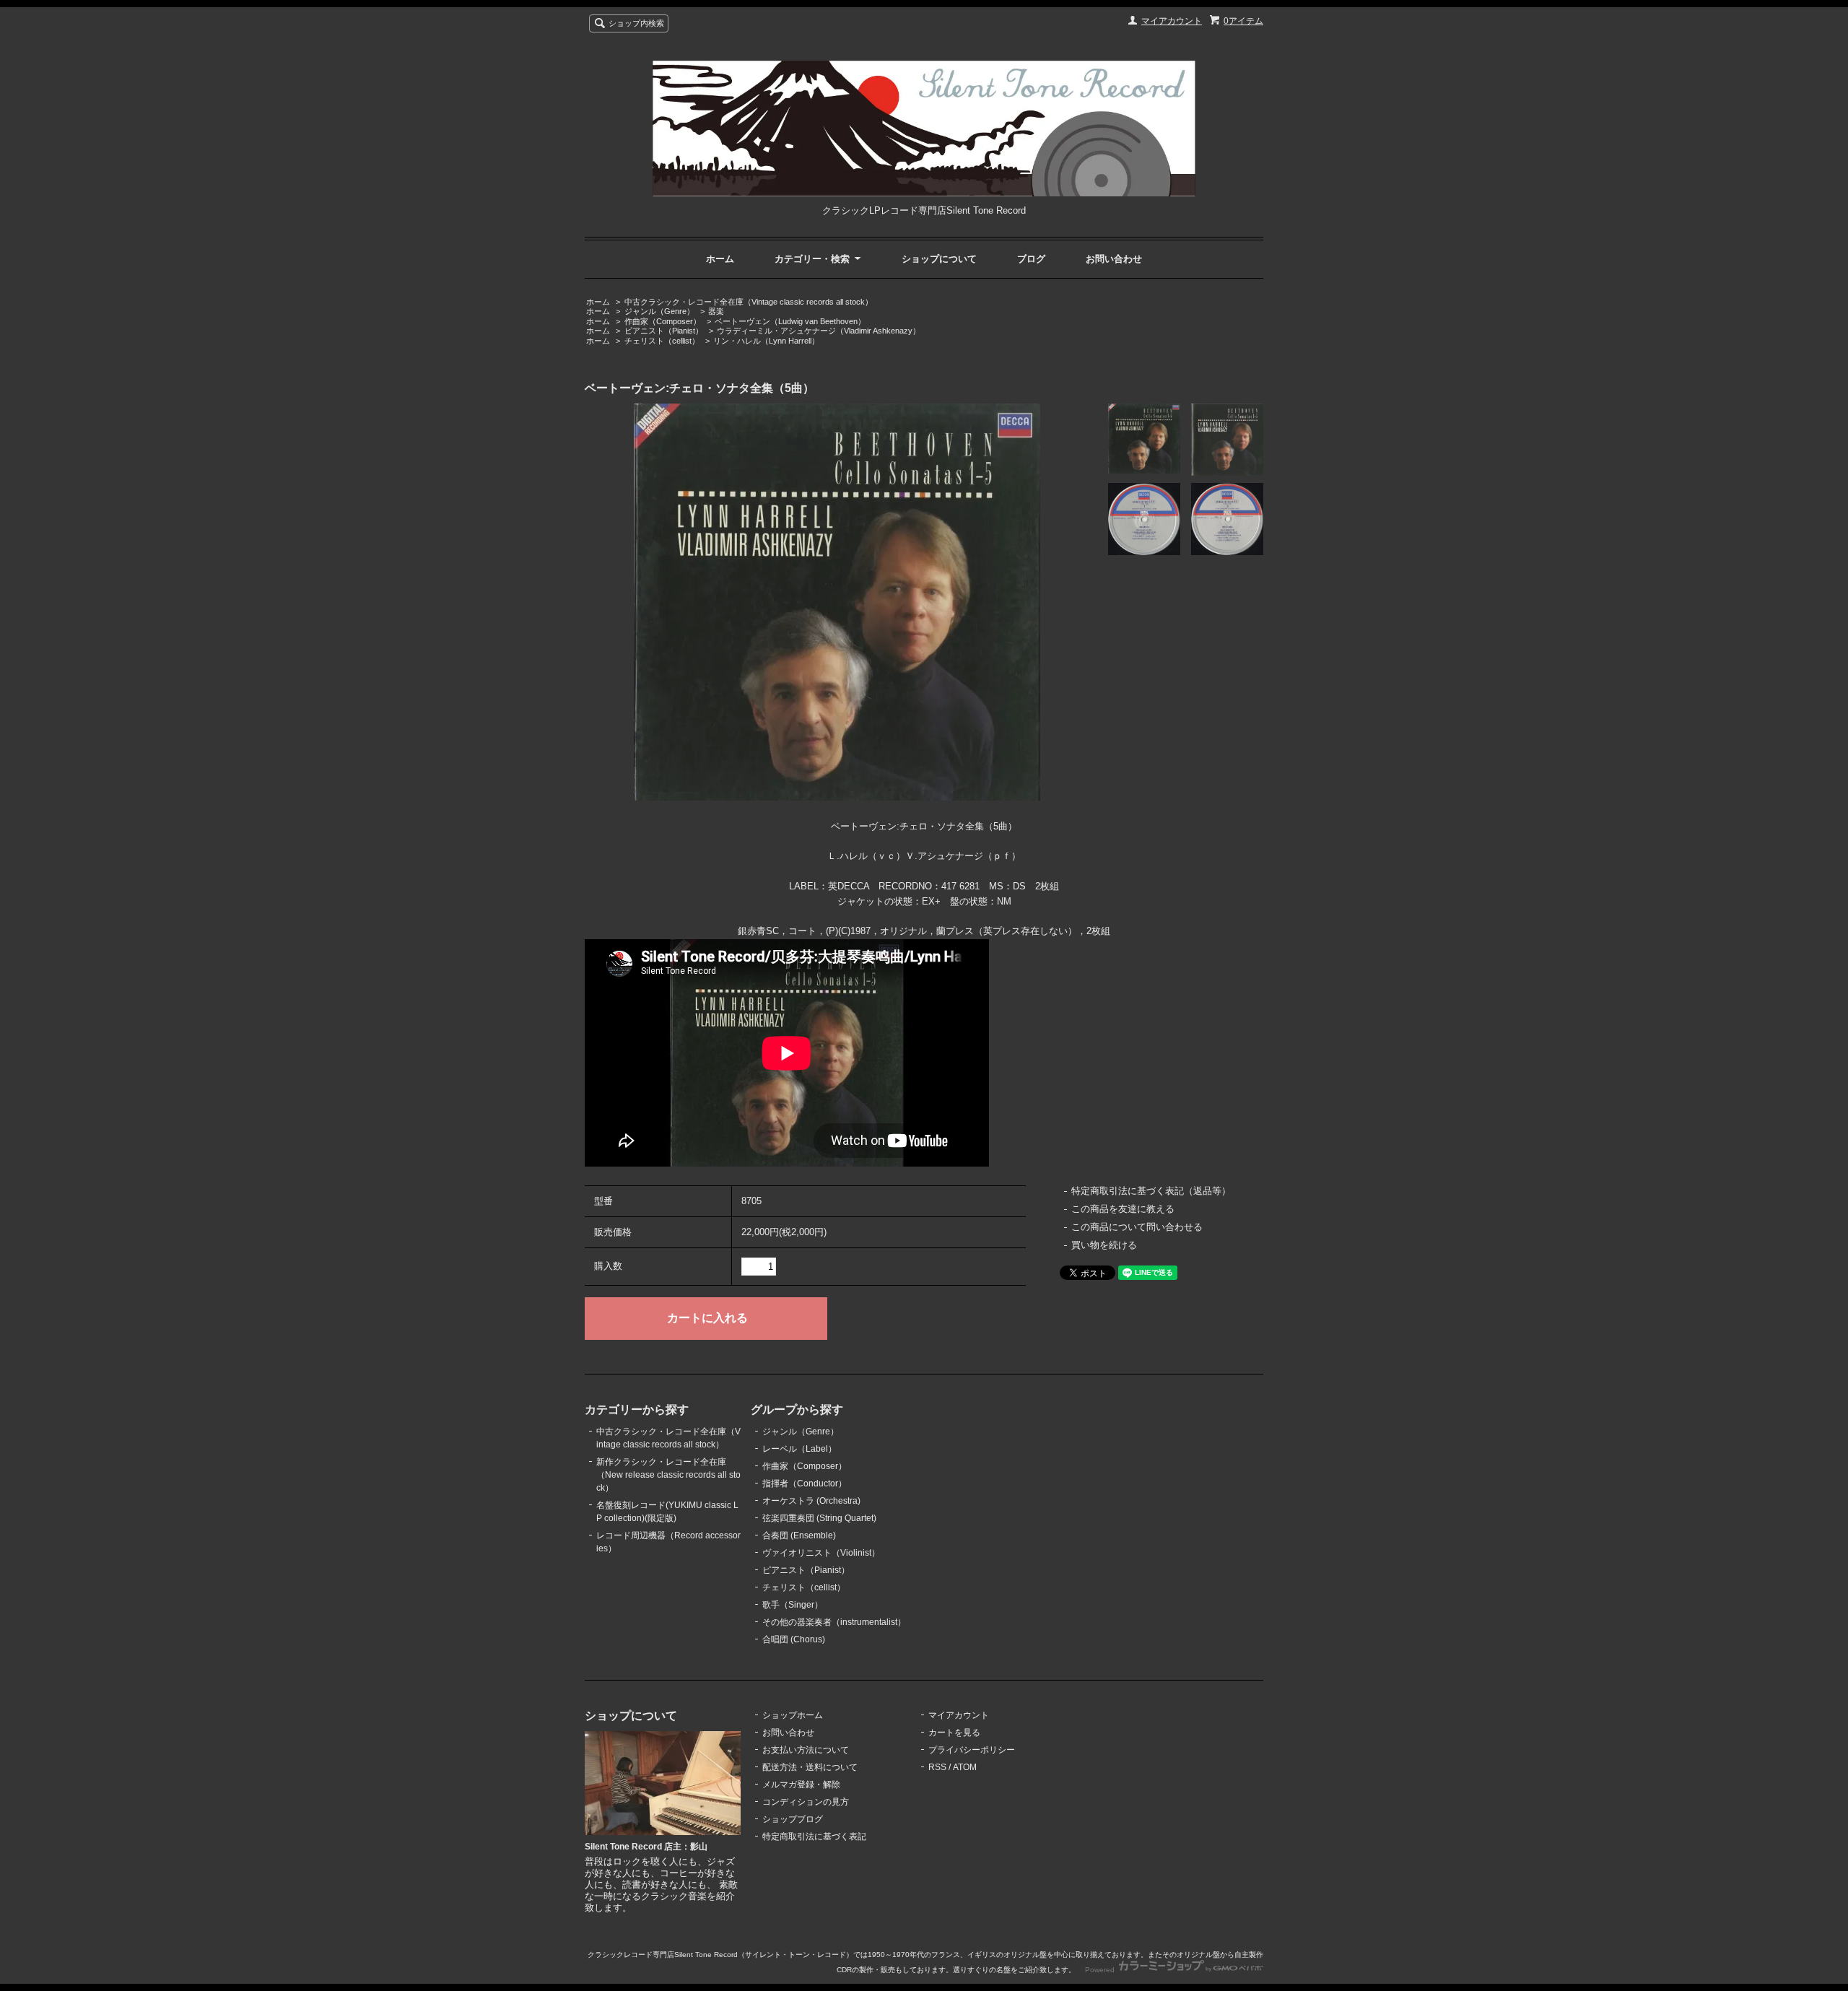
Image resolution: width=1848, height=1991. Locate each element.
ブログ (1031, 259)
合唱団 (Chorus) (794, 1639)
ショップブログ (793, 1819)
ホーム (720, 259)
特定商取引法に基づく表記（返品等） (1151, 1191)
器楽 (716, 311)
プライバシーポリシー (972, 1750)
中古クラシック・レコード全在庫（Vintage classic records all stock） (749, 302)
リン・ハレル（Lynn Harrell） (766, 341)
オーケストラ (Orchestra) (811, 1501)
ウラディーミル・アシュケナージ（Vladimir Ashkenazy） (819, 331)
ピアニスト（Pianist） (664, 331)
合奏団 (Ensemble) (799, 1535)
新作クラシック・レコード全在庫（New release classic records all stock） (668, 1475)
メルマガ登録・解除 (801, 1785)
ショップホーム (793, 1715)
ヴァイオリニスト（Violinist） (821, 1553)
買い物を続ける (1104, 1245)
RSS (937, 1767)
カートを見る (954, 1733)
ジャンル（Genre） (659, 311)
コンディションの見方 (806, 1802)
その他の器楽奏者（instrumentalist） (834, 1622)
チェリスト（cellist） (662, 341)
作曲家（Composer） (663, 321)
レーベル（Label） (799, 1449)
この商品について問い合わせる (1137, 1227)
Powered (1101, 1970)
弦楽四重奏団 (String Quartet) (819, 1518)
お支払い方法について (806, 1750)
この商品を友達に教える (1123, 1209)
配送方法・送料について (810, 1767)
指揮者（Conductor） (805, 1484)
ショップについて (939, 259)
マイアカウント (1172, 21)
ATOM (965, 1767)
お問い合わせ (1114, 259)
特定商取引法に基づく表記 (814, 1837)
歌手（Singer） (793, 1605)
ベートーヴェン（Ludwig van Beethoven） (790, 321)
